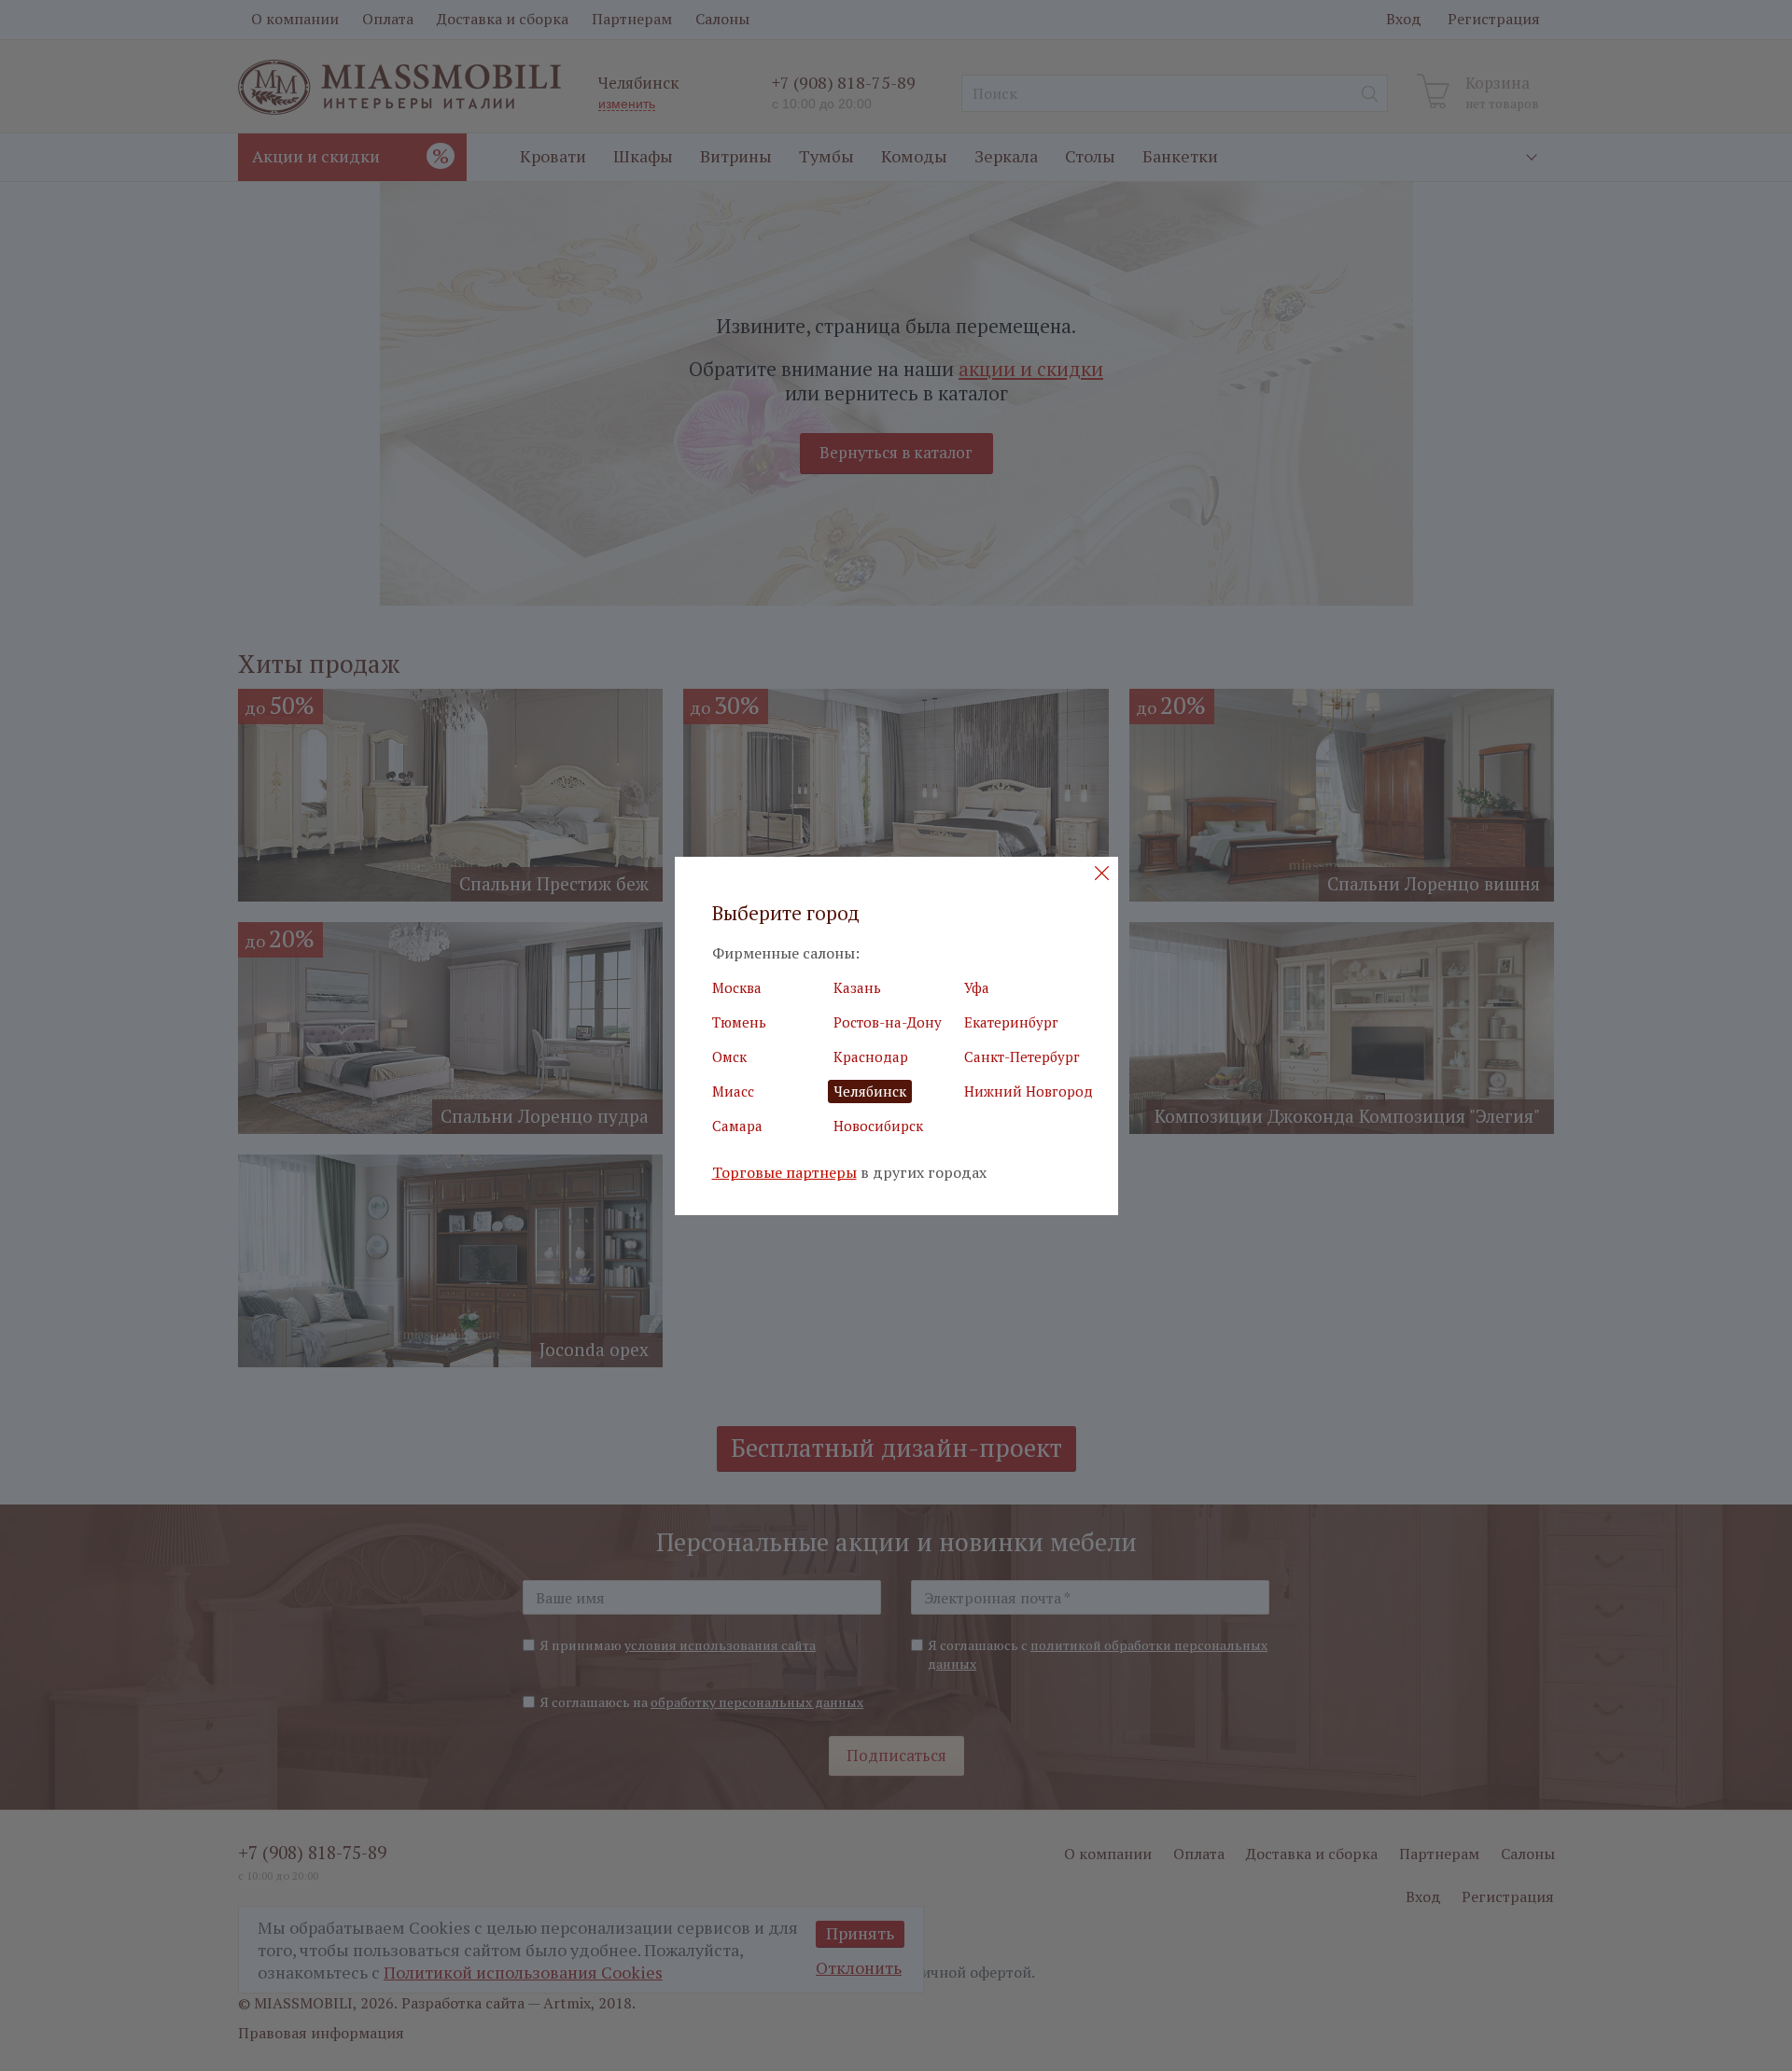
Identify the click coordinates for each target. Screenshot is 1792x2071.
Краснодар (871, 1056)
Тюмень (739, 1022)
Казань (857, 987)
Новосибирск (878, 1126)
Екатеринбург (1011, 1022)
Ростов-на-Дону (888, 1022)
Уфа (977, 987)
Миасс (733, 1091)
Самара (737, 1126)
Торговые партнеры (784, 1173)
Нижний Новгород (1029, 1091)
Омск (729, 1056)
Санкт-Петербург (1022, 1056)
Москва (737, 987)
